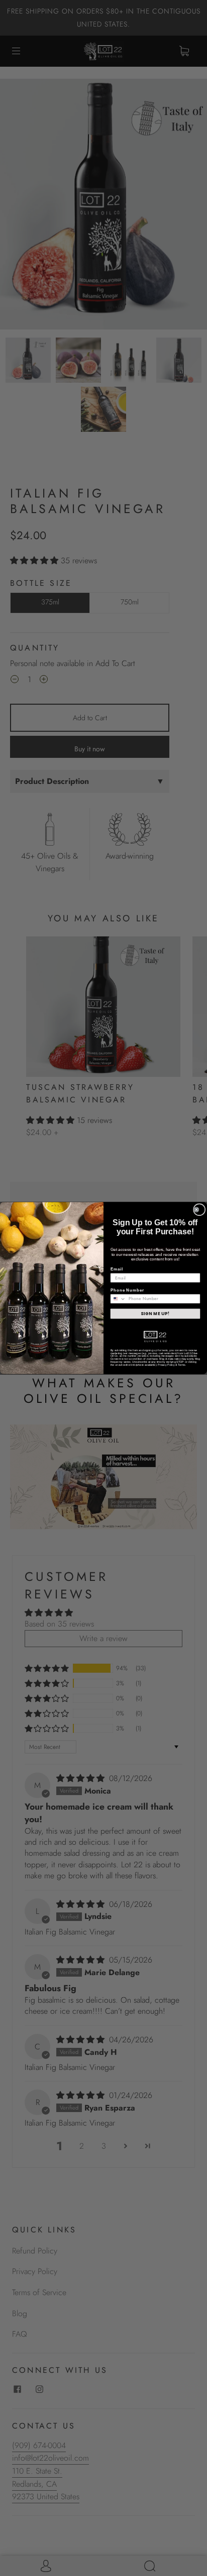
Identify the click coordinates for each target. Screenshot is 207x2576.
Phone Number (127, 1290)
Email (117, 1269)
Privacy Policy (166, 1365)
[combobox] (118, 1299)
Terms (181, 1365)
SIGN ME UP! (155, 1314)
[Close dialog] (199, 1209)
